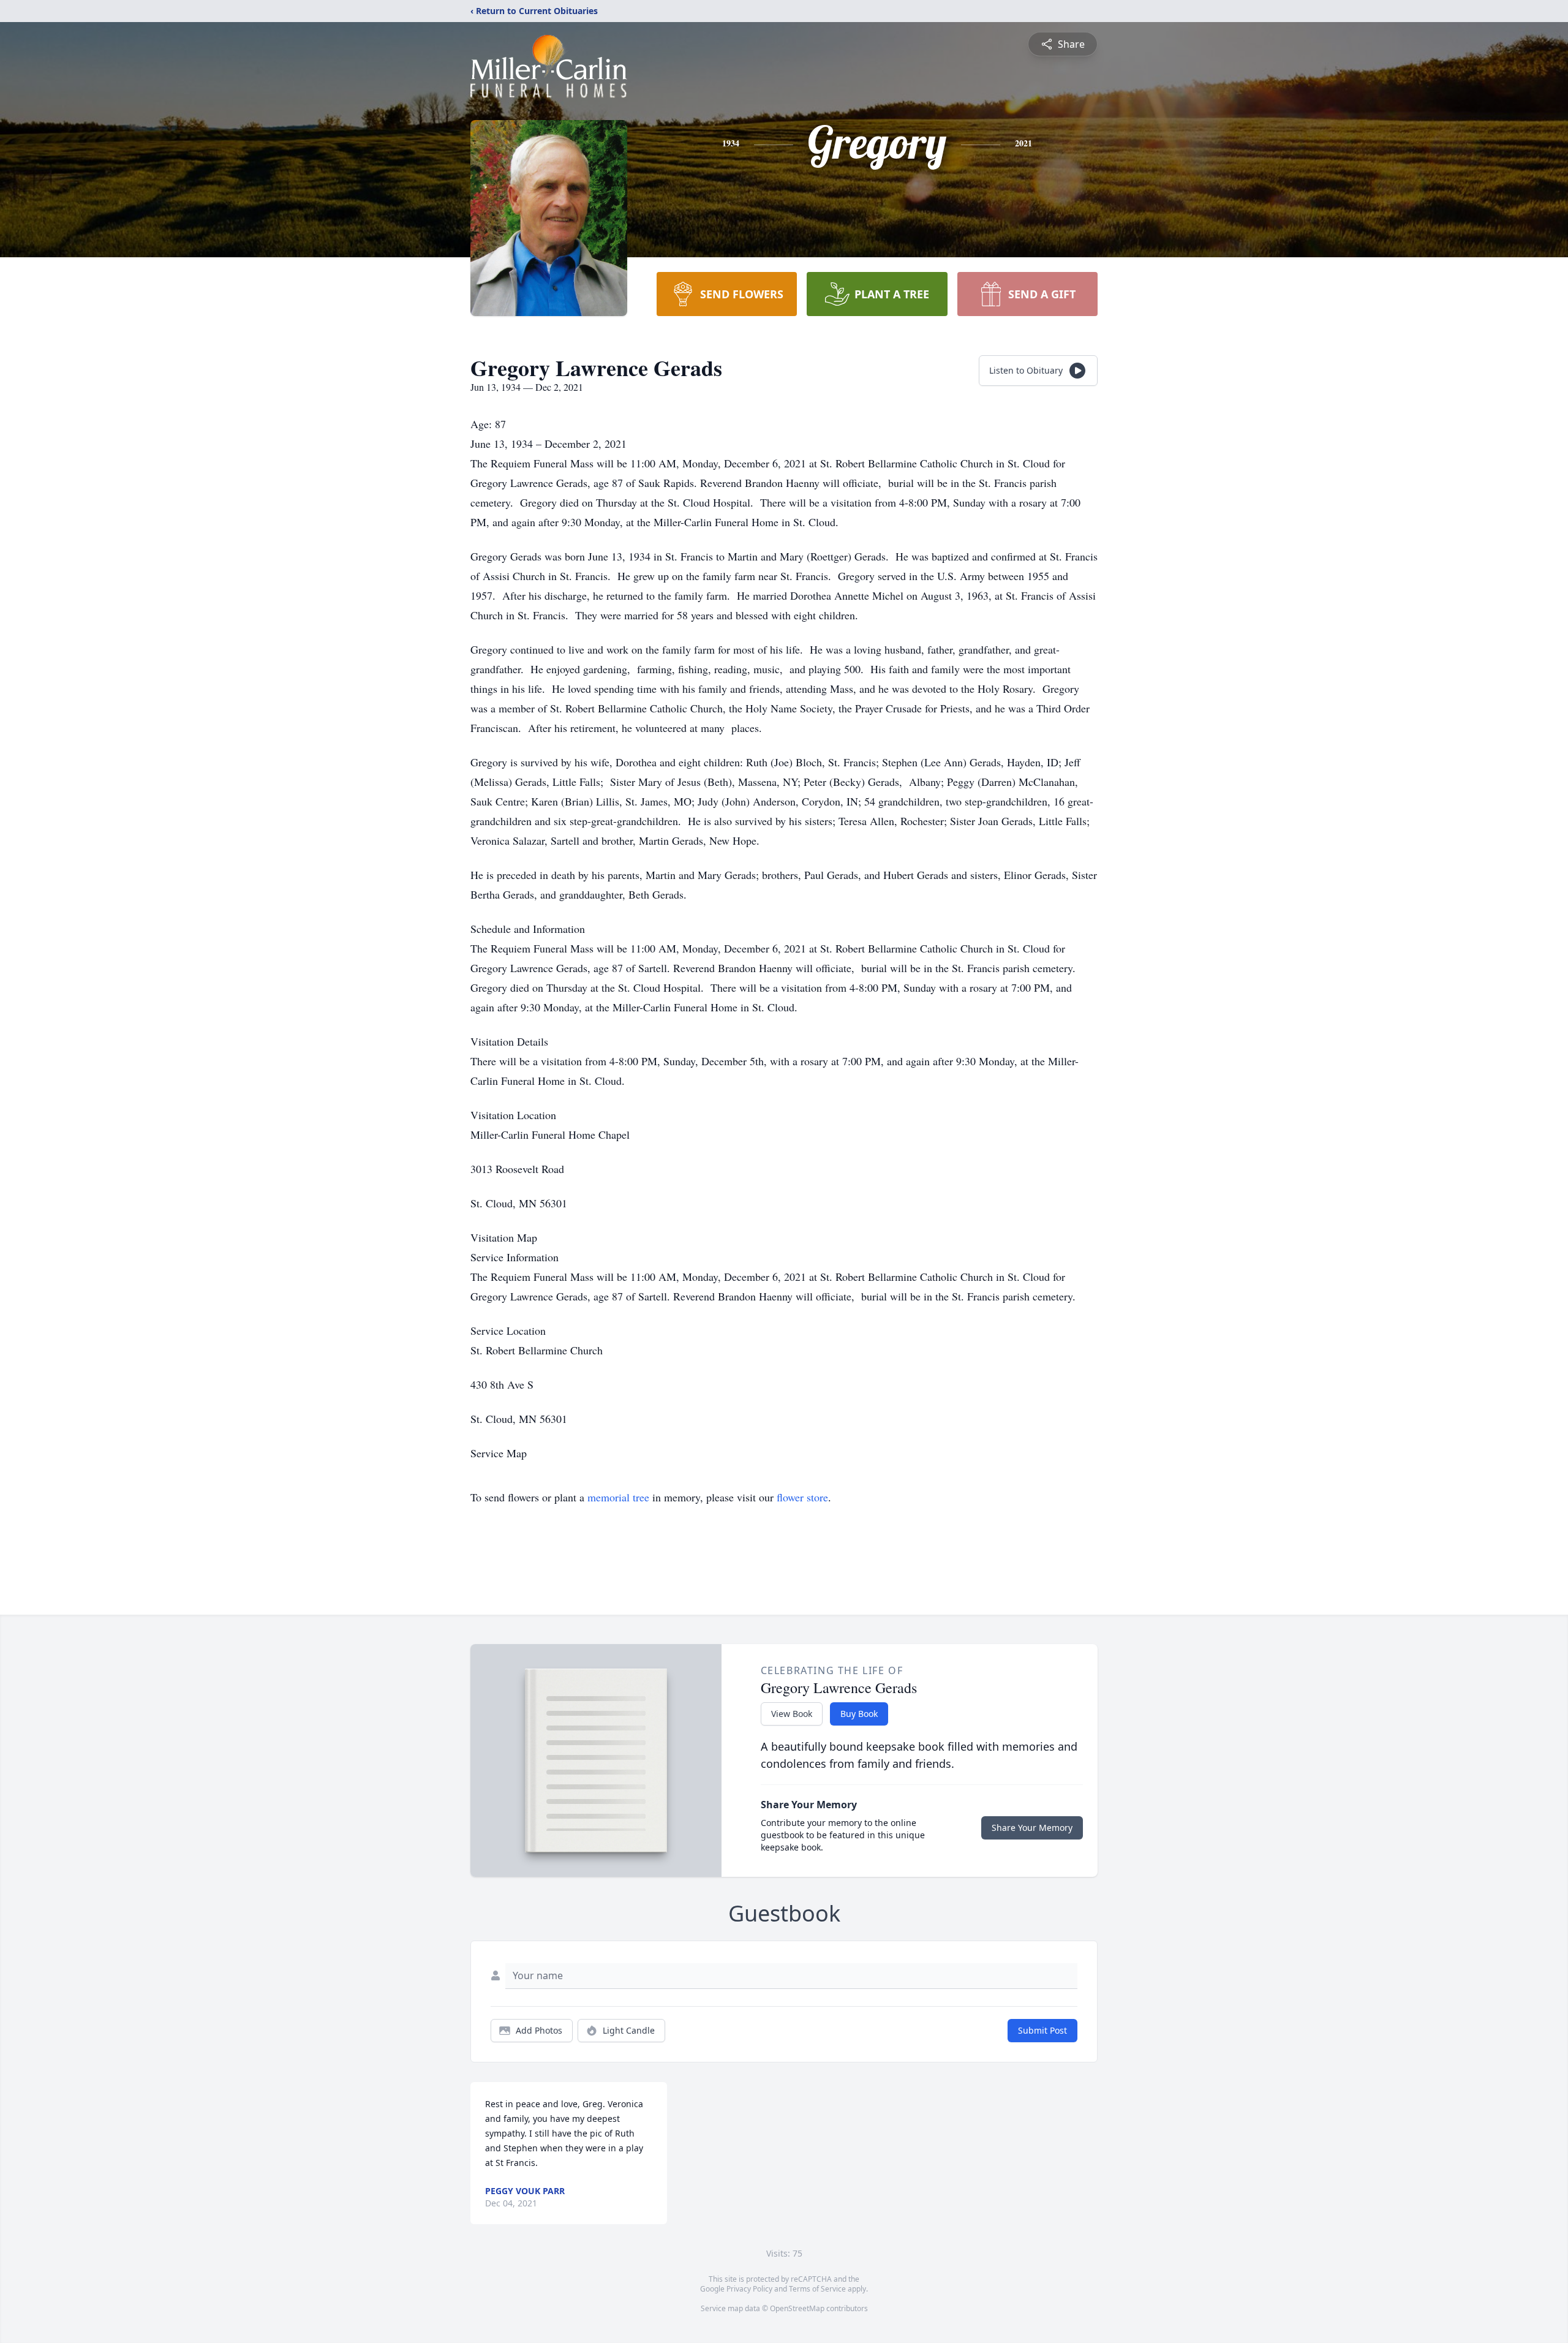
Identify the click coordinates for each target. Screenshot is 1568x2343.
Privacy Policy (749, 2289)
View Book (792, 1714)
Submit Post (1042, 2030)
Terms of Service (817, 2289)
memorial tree (618, 1497)
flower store (802, 1497)
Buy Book (859, 1714)
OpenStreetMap (797, 2308)
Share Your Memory (1032, 1828)
